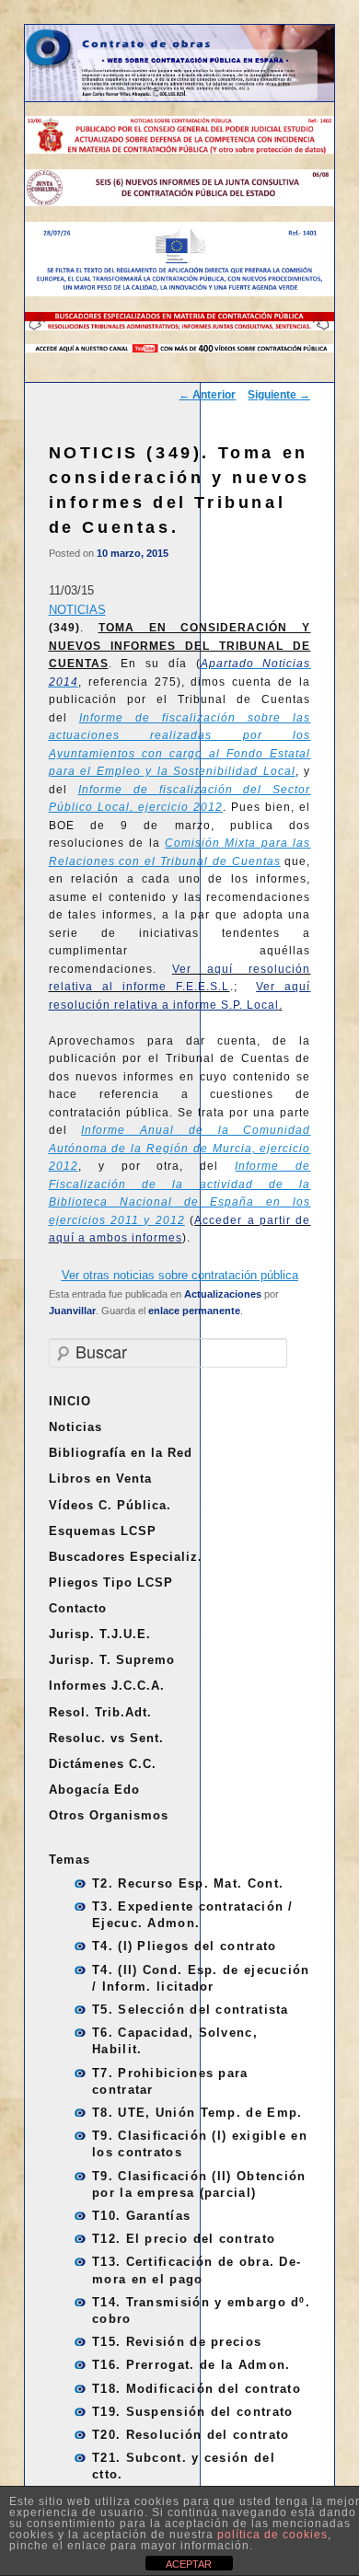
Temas (69, 1860)
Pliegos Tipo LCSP (111, 1583)
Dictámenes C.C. (103, 1764)
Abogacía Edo (94, 1790)
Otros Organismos (109, 1815)
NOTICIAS (77, 610)
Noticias (75, 1427)
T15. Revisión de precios (177, 2342)
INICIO (70, 1401)
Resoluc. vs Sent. (106, 1738)
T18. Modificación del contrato (197, 2389)
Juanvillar (72, 1311)
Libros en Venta (100, 1479)
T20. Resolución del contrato (191, 2435)
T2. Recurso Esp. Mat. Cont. (188, 1883)
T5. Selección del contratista (191, 2010)
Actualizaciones (223, 1294)
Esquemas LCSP (103, 1531)
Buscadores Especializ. (126, 1557)
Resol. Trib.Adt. (100, 1712)
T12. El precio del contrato (184, 2239)
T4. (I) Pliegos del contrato (184, 1946)
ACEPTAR (189, 2564)
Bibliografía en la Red (121, 1453)
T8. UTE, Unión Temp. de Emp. (197, 2113)
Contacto (78, 1608)
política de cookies (272, 2535)
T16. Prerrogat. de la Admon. (191, 2365)
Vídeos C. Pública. (110, 1505)
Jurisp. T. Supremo (112, 1660)
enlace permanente (194, 1311)
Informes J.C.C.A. (107, 1686)
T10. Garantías (141, 2216)
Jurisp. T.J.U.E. (100, 1634)
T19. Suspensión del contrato (192, 2412)
